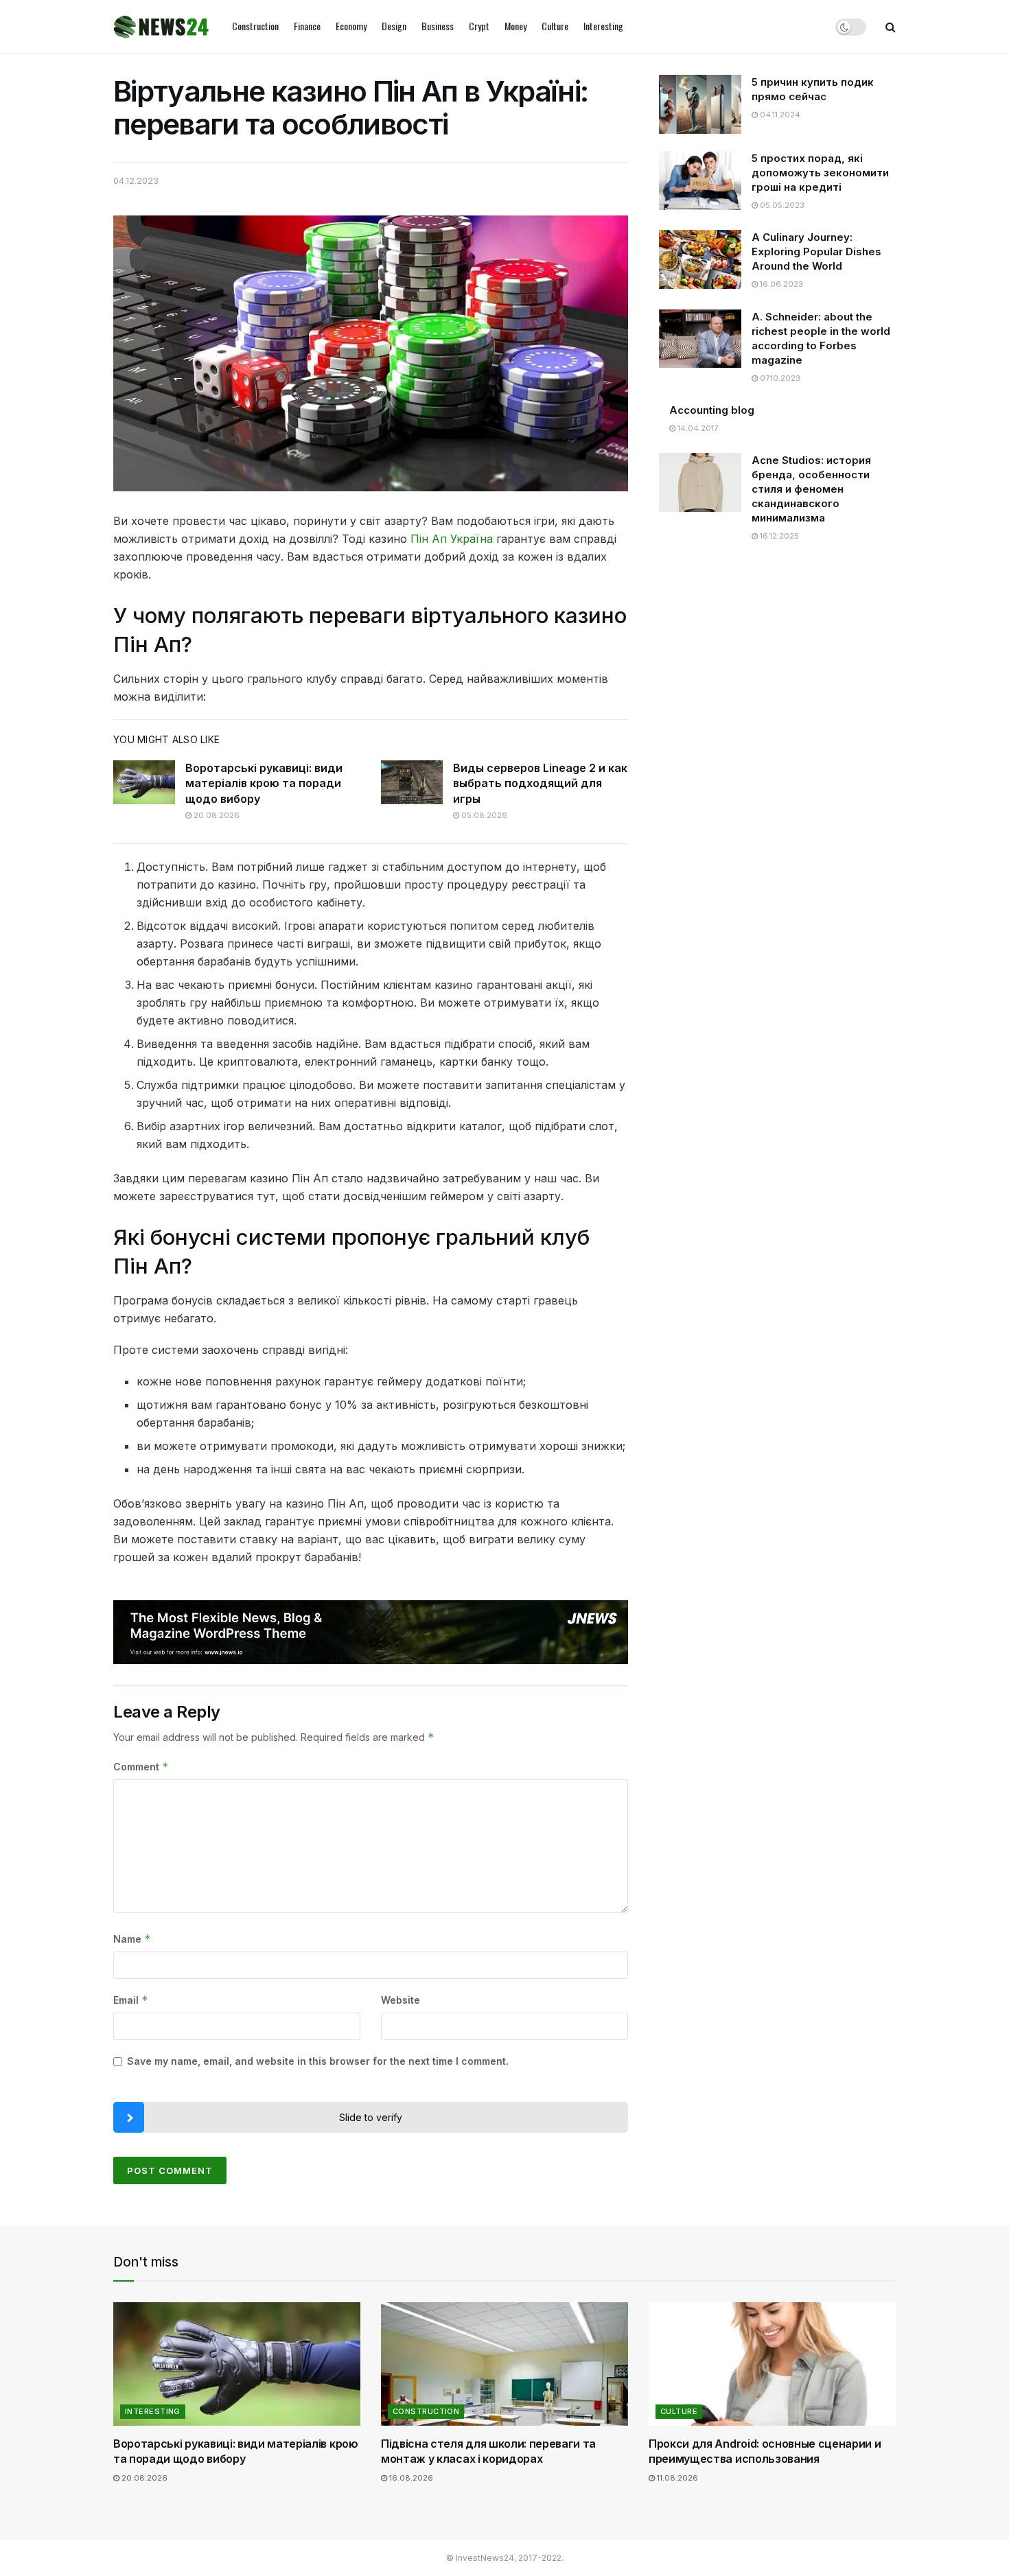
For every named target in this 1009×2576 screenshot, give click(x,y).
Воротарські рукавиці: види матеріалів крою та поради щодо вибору (264, 783)
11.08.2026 (676, 2478)
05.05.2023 (781, 205)
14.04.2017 (697, 428)
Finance (307, 26)
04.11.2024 (779, 115)
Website (401, 2000)
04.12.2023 (136, 180)
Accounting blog (712, 410)
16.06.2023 (780, 284)
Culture (555, 26)
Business (438, 26)
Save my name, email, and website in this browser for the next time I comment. (318, 2061)
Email (131, 2000)
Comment (141, 1767)
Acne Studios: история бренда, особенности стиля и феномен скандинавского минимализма (811, 489)
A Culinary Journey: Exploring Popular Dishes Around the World (816, 251)
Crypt (479, 26)
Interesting (603, 26)
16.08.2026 (410, 2478)
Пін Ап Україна (452, 539)
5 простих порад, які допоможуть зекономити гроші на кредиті (820, 173)
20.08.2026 (216, 815)
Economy (351, 26)
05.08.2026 (483, 815)
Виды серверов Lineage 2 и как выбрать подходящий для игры (540, 783)
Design (394, 26)
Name (132, 1939)
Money (515, 26)
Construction (255, 26)
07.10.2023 (779, 378)
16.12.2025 (778, 536)
